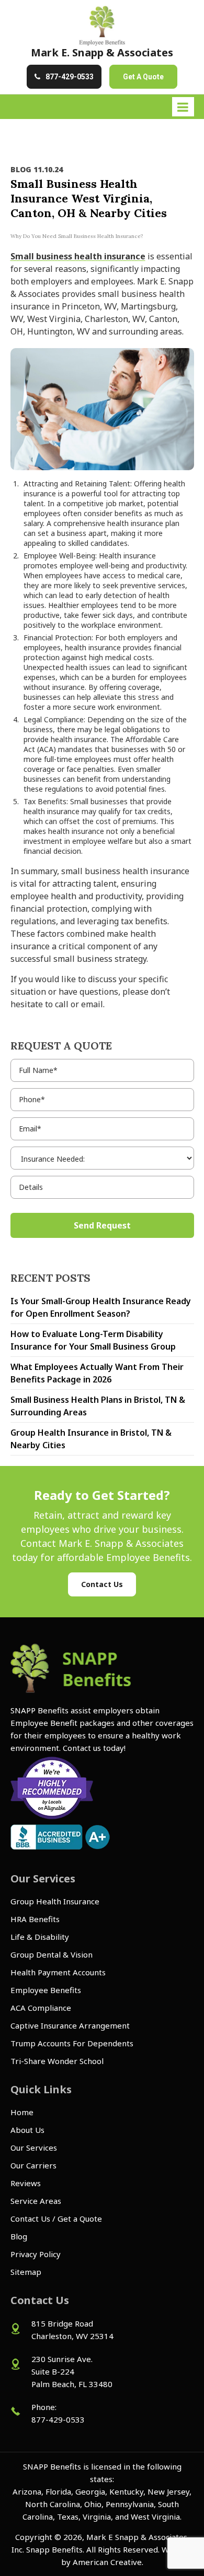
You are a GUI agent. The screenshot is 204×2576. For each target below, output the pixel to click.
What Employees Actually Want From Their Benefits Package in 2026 (97, 1373)
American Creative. (108, 2562)
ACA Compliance (41, 2008)
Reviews (26, 2183)
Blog (19, 2236)
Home (22, 2112)
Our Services (34, 2148)
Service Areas (36, 2201)
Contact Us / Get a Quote (56, 2219)
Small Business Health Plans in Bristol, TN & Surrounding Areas (98, 1406)
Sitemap (26, 2272)
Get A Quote (143, 77)
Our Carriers (33, 2165)
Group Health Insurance (55, 1901)
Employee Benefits (46, 1990)
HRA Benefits (35, 1919)
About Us (27, 2130)
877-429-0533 (70, 77)
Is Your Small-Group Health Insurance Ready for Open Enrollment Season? (101, 1307)
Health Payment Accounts (58, 1972)
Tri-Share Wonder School (57, 2061)
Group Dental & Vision (52, 1954)
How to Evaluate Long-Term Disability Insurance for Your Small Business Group (93, 1340)
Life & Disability (40, 1937)
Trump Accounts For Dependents (72, 2043)
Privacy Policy (36, 2254)
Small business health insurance (78, 256)
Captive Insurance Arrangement (70, 2025)
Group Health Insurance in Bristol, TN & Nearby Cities (91, 1439)
